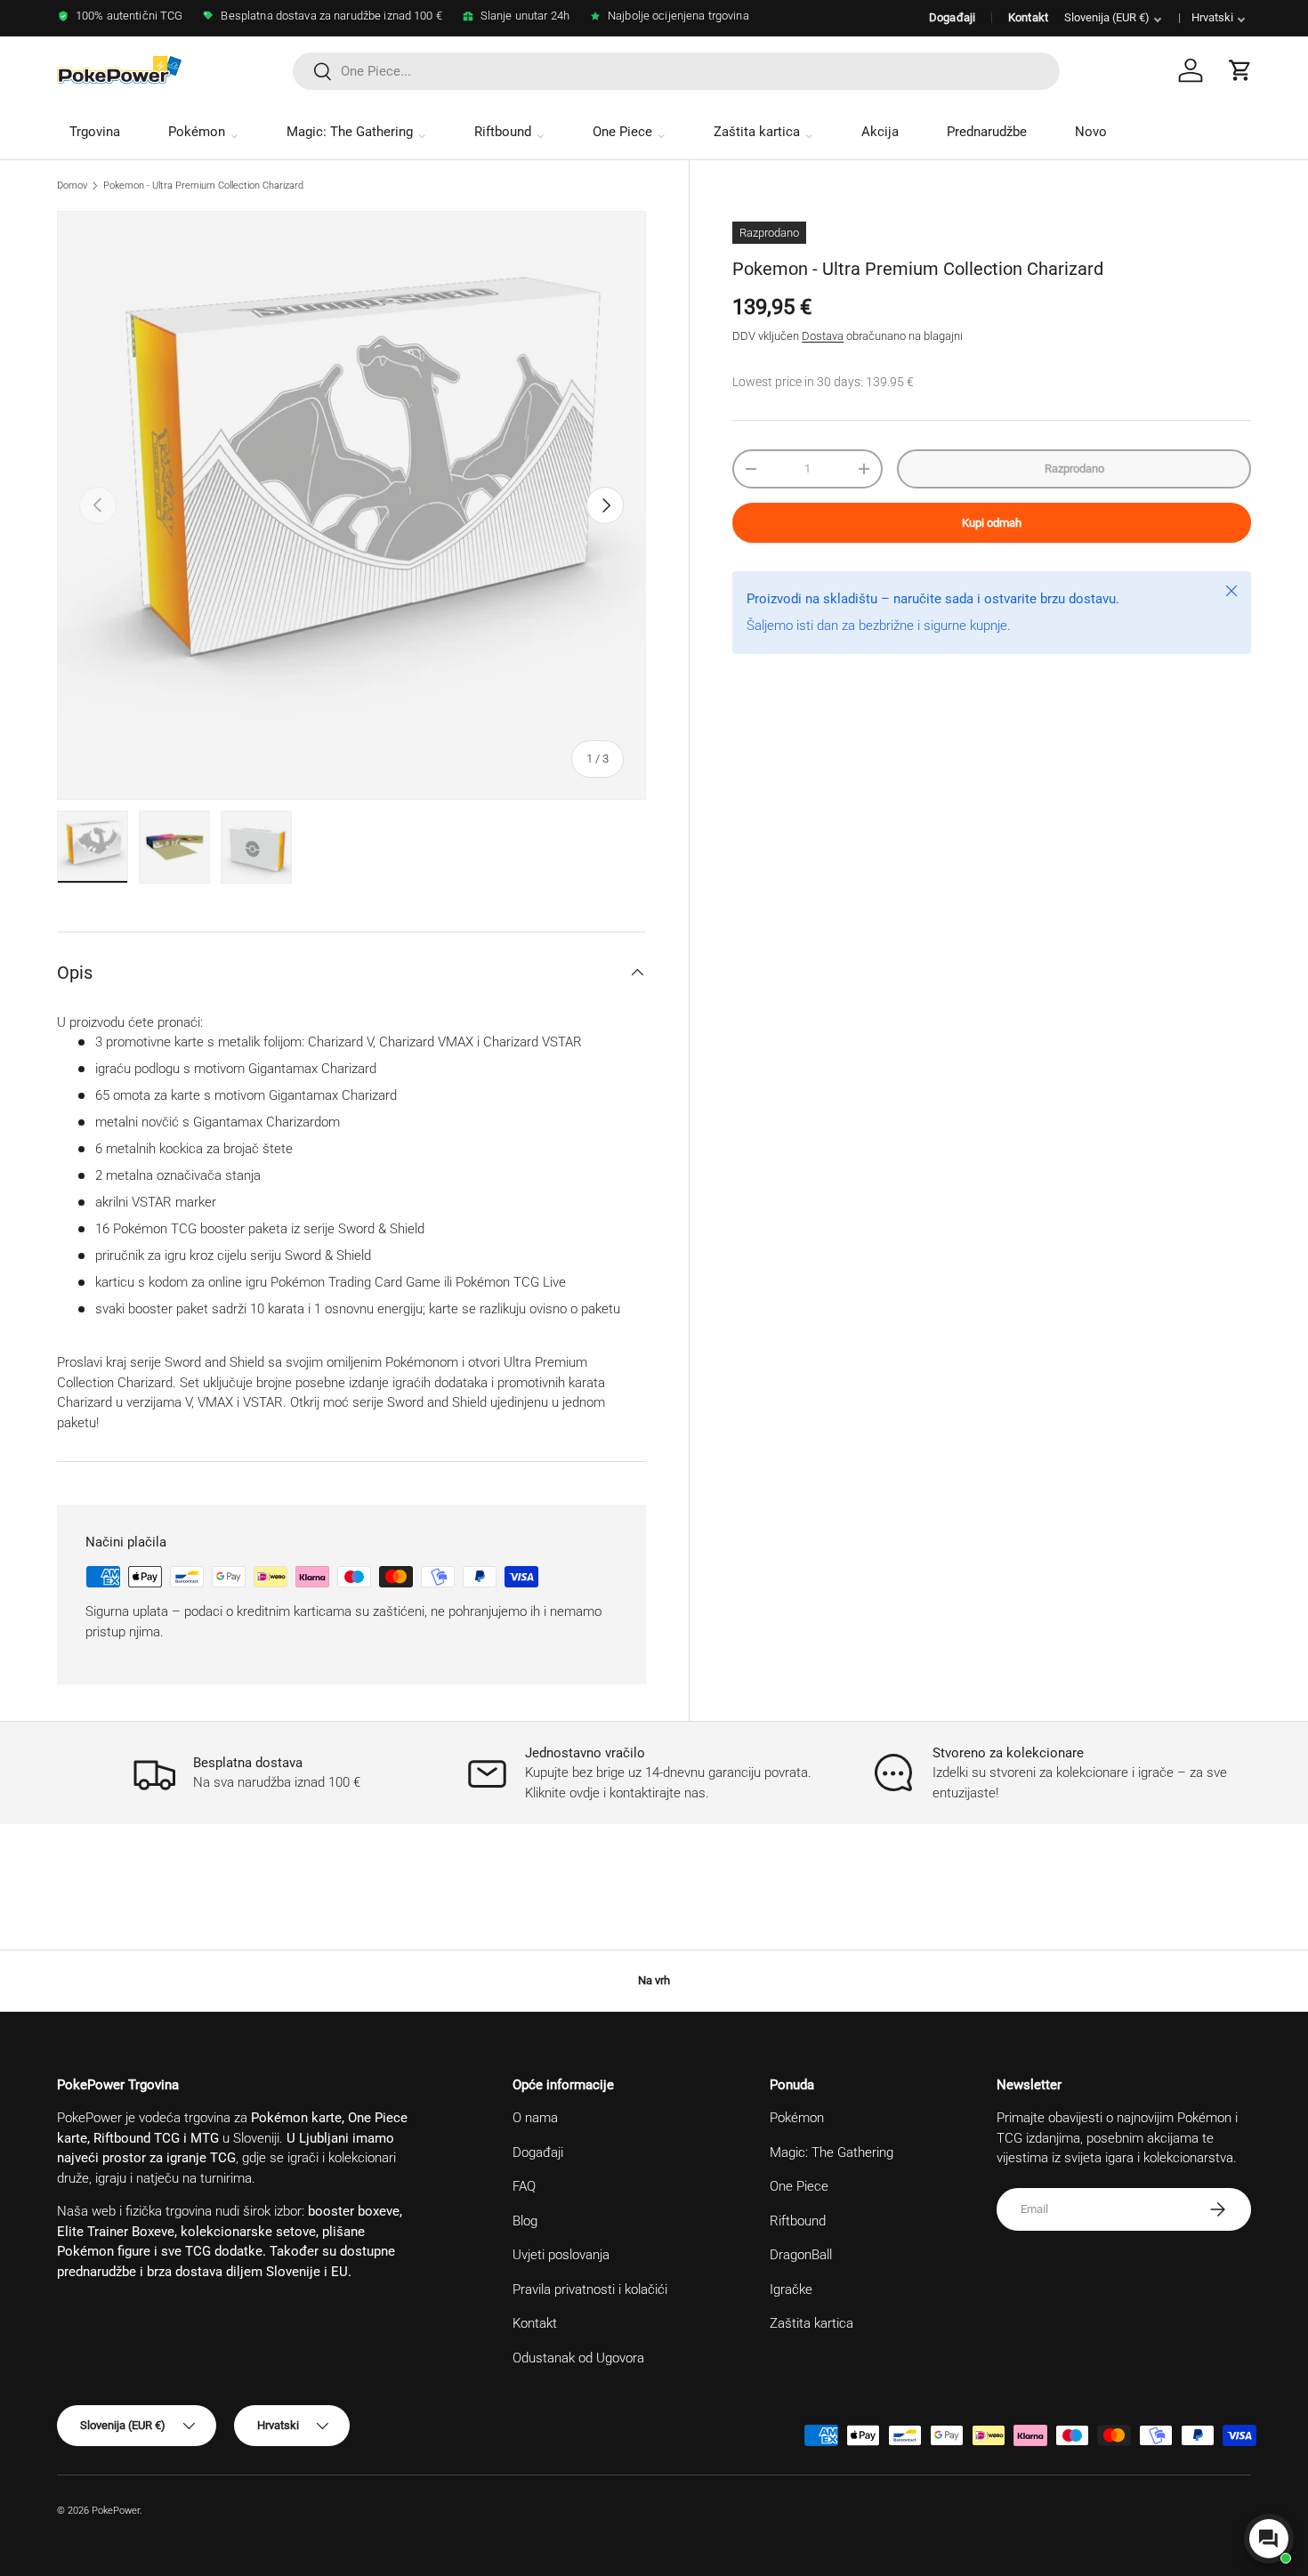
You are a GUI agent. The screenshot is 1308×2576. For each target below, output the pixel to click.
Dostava (823, 336)
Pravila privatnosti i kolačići (590, 2289)
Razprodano (1074, 468)
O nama (535, 2118)
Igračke (791, 2289)
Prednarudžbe (987, 132)
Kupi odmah (992, 523)
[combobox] (676, 71)
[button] (1240, 70)
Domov (72, 186)
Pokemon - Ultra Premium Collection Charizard (203, 186)
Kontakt (1028, 17)
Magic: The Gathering (350, 132)
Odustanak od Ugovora (578, 2358)
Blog (525, 2221)
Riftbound (503, 132)
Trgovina (95, 132)
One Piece (622, 132)
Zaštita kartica (757, 132)
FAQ (524, 2186)
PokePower (116, 2511)
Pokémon (197, 132)
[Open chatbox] (1269, 2539)
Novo (1091, 132)
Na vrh (654, 1980)
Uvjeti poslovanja (561, 2255)
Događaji (952, 17)
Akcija (880, 132)
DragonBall (801, 2255)
